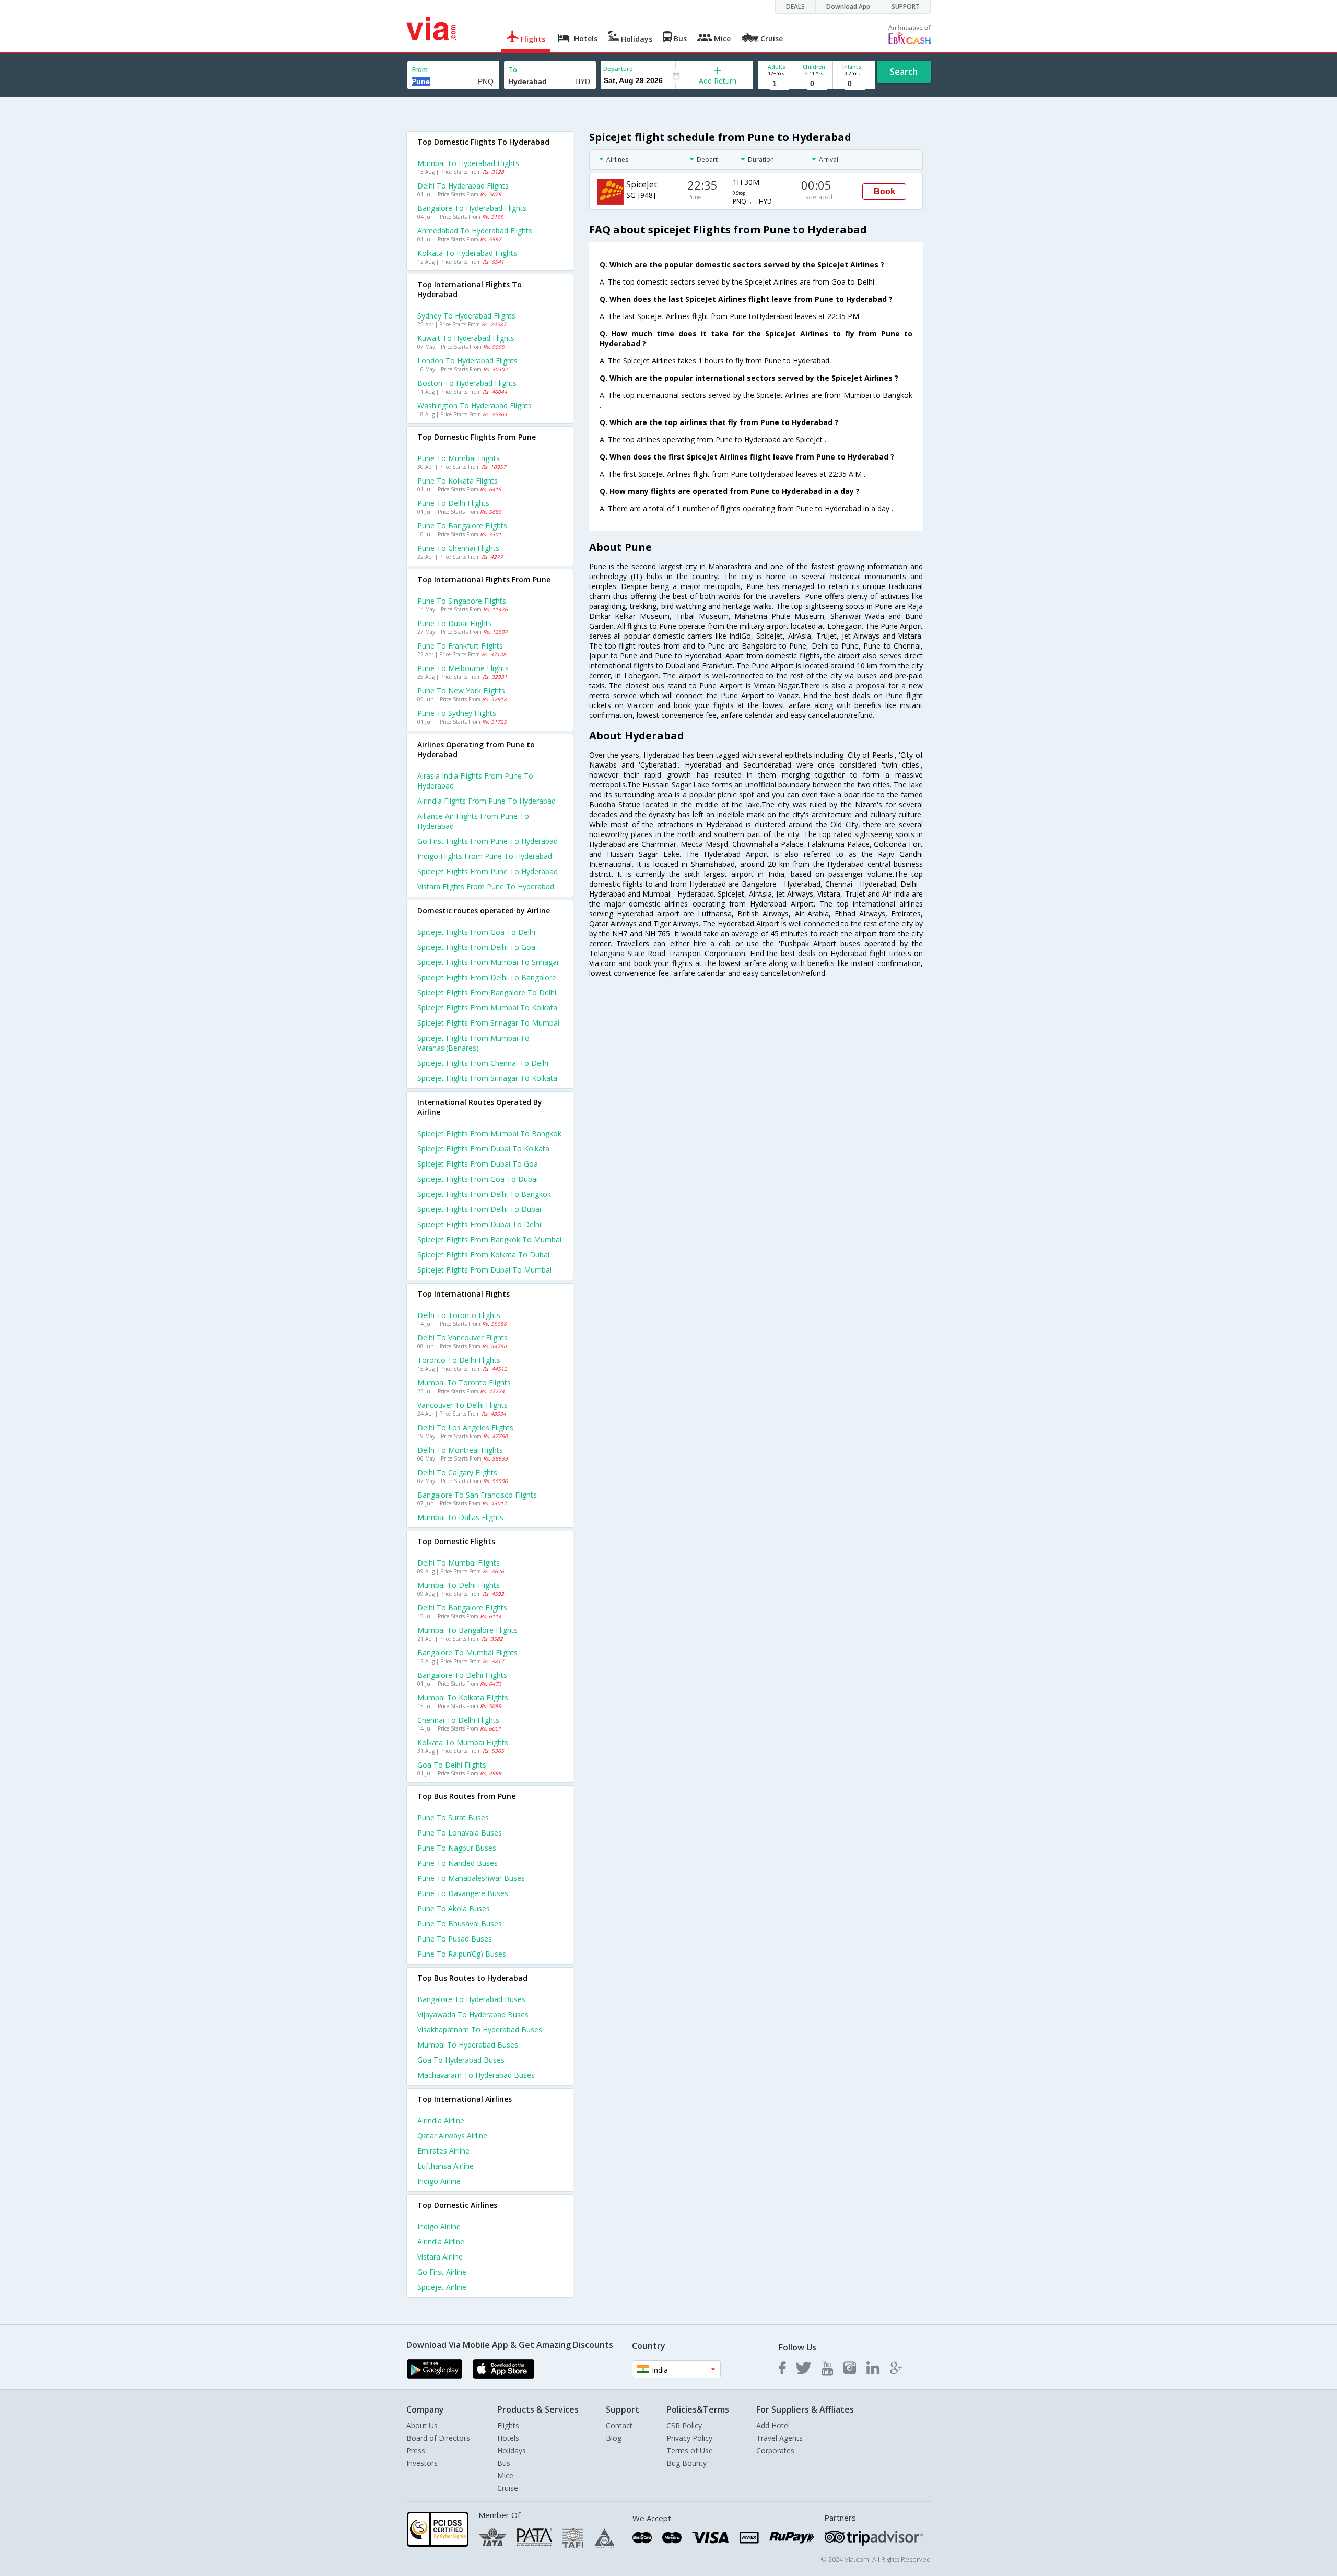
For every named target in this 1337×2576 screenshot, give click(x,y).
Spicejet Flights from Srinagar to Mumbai (488, 1023)
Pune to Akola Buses (454, 1908)
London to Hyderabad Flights (467, 361)
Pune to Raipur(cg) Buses (462, 1954)
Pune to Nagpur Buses (457, 1848)
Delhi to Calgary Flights (457, 1472)
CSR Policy (684, 2425)
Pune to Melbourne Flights (463, 668)
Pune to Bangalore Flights (462, 526)
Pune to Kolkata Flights (458, 481)
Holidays (512, 2450)
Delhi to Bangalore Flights (462, 1608)
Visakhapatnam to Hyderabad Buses (480, 2030)
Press (416, 2450)
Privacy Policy (689, 2438)
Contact (619, 2425)
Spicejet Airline (442, 2287)
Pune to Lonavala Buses (460, 1833)
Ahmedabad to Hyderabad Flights (475, 231)
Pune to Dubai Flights (455, 623)
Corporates (775, 2450)
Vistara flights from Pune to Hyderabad (486, 886)
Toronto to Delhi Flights (459, 1360)
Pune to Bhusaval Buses (460, 1924)
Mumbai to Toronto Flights (464, 1383)
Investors (422, 2463)
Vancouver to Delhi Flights (462, 1405)
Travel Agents (779, 2438)
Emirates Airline (443, 2151)
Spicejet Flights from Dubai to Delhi (479, 1224)
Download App (848, 7)
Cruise (508, 2488)
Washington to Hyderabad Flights (474, 405)
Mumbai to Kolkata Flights (463, 1697)
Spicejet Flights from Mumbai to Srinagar (488, 962)
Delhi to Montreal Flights (460, 1450)
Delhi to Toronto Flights (459, 1315)
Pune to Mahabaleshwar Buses (471, 1878)
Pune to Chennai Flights (458, 548)
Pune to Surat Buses (453, 1818)
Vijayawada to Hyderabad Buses (473, 2014)
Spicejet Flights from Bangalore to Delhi (487, 992)
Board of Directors (438, 2438)
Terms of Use (690, 2450)
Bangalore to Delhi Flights (462, 1675)
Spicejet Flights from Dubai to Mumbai (484, 1270)
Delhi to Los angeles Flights (465, 1427)
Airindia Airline (441, 2120)
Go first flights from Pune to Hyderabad (488, 841)
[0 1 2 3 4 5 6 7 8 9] (814, 84)
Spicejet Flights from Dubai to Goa (478, 1164)
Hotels (508, 2438)
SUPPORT (906, 7)
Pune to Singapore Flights (462, 601)
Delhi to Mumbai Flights (459, 1563)
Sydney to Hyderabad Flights (466, 316)
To (513, 70)
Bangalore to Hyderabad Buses (471, 1999)
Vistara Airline (440, 2257)
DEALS (795, 7)
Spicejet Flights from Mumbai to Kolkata (487, 1008)
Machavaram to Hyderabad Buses (476, 2075)
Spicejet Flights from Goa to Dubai (478, 1179)
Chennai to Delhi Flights (458, 1720)
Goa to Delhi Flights (452, 1765)
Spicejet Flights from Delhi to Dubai (479, 1209)
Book (884, 191)
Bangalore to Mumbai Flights (467, 1652)
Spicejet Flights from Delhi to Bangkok (484, 1194)
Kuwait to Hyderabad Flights (466, 338)
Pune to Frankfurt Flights (460, 646)
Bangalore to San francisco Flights (477, 1495)
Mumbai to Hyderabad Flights (468, 163)
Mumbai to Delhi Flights (459, 1585)
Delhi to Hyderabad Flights (463, 186)
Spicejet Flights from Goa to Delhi (476, 932)
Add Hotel (773, 2425)
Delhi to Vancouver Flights (462, 1338)
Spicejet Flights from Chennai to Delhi (483, 1063)
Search (904, 72)
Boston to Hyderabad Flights (467, 383)
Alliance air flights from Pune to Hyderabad (473, 821)
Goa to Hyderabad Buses (461, 2060)
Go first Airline (442, 2272)
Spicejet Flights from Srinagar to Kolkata (487, 1078)
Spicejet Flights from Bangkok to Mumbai (489, 1239)
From (420, 70)
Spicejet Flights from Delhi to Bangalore (487, 977)
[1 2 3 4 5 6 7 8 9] (776, 84)
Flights (508, 2425)
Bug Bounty (687, 2463)
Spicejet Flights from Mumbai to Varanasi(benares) (473, 1043)
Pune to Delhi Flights (453, 503)
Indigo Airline (439, 2181)
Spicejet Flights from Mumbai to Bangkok (489, 1133)
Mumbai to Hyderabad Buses (468, 2045)
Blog (614, 2438)
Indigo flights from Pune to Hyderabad (485, 856)
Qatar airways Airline (452, 2136)
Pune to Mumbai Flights (459, 458)
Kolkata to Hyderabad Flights (467, 253)
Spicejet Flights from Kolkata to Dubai (483, 1255)
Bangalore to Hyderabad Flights (472, 208)
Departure (618, 69)
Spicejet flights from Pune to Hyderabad (488, 871)
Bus (504, 2463)
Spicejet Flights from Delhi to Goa (476, 947)
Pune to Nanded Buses (458, 1863)
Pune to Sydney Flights (457, 713)
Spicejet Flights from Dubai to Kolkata (483, 1149)
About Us (422, 2425)
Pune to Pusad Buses (455, 1939)
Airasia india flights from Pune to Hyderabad (475, 781)
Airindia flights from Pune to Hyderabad (486, 801)
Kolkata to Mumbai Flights (463, 1742)
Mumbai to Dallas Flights (460, 1517)
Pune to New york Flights (461, 691)
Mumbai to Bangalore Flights (467, 1630)
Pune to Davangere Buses (463, 1893)
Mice (505, 2475)
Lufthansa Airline (445, 2166)
